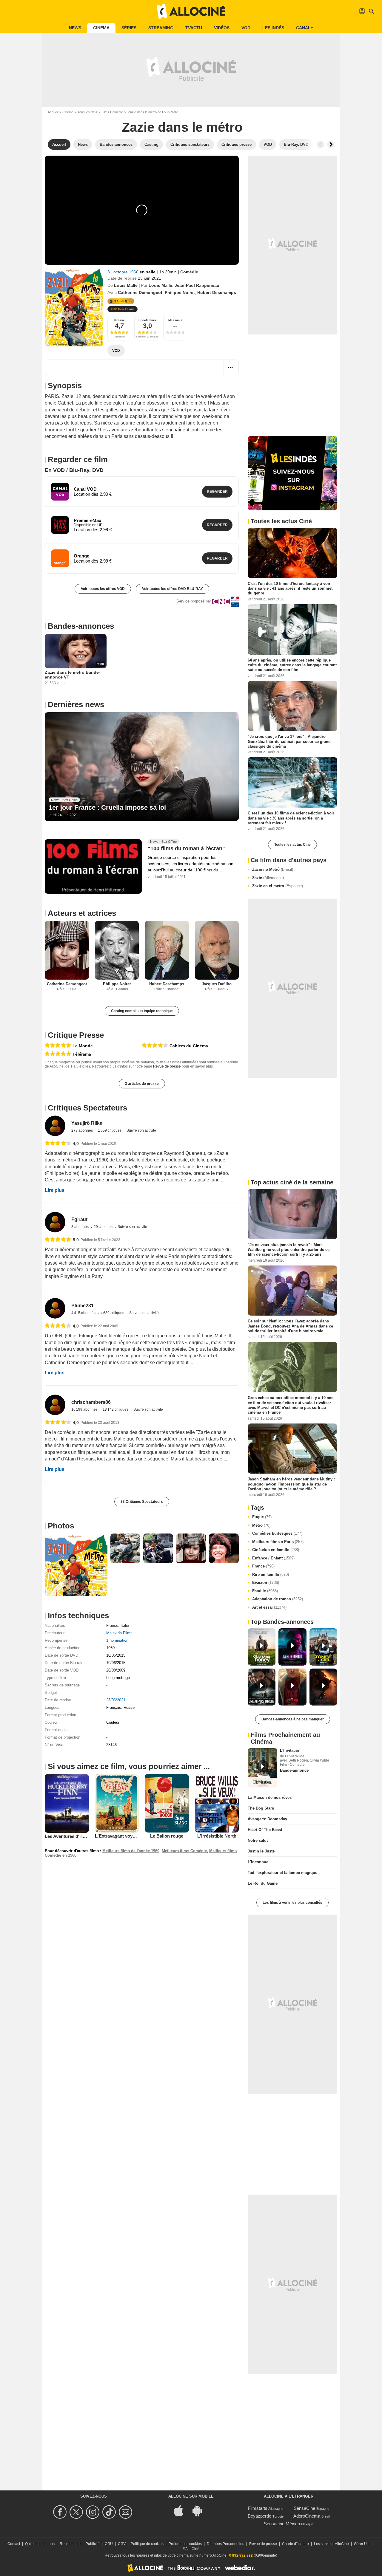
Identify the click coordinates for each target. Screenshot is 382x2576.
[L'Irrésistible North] (217, 1803)
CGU (109, 2544)
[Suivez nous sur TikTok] (110, 2512)
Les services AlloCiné (331, 2544)
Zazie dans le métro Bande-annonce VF (73, 675)
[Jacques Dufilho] (217, 950)
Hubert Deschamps (217, 292)
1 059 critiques (110, 1130)
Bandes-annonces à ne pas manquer (293, 1719)
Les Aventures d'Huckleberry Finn (80, 1836)
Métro (261, 1525)
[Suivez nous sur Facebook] (61, 2512)
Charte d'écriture (295, 2544)
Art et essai (269, 1607)
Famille (265, 1591)
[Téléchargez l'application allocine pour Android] (200, 2510)
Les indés (273, 28)
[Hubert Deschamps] (167, 950)
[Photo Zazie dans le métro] (76, 1565)
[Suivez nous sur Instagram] (94, 2512)
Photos (61, 1526)
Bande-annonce (294, 1770)
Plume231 (83, 1306)
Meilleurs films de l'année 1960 (131, 1851)
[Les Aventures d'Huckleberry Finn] (67, 1803)
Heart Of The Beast (265, 1830)
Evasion (266, 1583)
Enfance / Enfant (273, 1558)
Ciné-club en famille (276, 1550)
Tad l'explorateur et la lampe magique (282, 1873)
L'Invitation (290, 1750)
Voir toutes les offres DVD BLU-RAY (172, 589)
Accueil (53, 112)
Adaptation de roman (278, 1599)
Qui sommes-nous (40, 2544)
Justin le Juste (261, 1851)
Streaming (161, 28)
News (75, 28)
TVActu (194, 28)
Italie (125, 1625)
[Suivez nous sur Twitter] (77, 2512)
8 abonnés (80, 1227)
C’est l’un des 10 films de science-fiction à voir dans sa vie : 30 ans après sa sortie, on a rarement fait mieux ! (291, 818)
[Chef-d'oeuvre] (58, 1045)
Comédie (189, 272)
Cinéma (101, 28)
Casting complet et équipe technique (142, 1011)
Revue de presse (167, 1066)
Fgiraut (79, 1219)
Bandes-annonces (81, 626)
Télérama (82, 1054)
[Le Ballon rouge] (167, 1803)
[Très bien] (155, 1045)
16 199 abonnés (85, 1409)
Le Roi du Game (263, 1883)
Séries (129, 28)
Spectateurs (147, 320)
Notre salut (258, 1840)
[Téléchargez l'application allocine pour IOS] (182, 2510)
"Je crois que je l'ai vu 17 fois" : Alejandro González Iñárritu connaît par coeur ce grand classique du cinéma (289, 741)
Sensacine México (282, 2524)
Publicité (93, 2544)
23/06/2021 (116, 1700)
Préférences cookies (185, 2544)
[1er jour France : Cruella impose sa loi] (142, 767)
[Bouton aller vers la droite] (331, 145)
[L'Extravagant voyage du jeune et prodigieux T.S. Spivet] (117, 1803)
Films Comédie (112, 112)
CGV (122, 2544)
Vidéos (222, 28)
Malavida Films (119, 1633)
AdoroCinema (307, 2516)
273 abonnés (83, 1130)
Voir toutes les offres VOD (103, 589)
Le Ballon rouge (167, 1836)
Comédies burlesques (277, 1533)
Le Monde (83, 1046)
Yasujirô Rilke (87, 1123)
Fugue (262, 1517)
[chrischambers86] (55, 1405)
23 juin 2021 (150, 278)
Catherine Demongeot (140, 292)
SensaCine (304, 2508)
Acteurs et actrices (82, 913)
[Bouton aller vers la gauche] (321, 145)
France (112, 1625)
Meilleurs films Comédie (184, 1851)
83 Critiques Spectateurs (142, 1502)
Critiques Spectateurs (87, 1108)
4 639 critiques (113, 1313)
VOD (246, 28)
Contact (14, 2544)
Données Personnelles (225, 2544)
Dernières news (76, 704)
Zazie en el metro (278, 886)
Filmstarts (258, 2508)
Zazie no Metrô (273, 869)
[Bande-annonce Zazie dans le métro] (74, 307)
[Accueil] (191, 11)
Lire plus (55, 1190)
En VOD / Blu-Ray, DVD (74, 470)
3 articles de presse (142, 1084)
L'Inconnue (258, 1862)
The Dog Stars (261, 1808)
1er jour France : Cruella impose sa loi (107, 807)
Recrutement (70, 2544)
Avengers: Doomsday (267, 1819)
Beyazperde (259, 2516)
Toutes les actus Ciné (292, 845)
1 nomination (117, 1640)
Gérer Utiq (362, 2544)
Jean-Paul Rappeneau (197, 285)
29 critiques (104, 1227)
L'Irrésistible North (217, 1836)
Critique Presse (76, 1035)
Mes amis (175, 320)
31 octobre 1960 (124, 272)
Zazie (268, 878)
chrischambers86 (91, 1402)
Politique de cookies (147, 2544)
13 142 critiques (116, 1409)
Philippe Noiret (180, 292)
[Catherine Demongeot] (67, 950)
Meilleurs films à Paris (278, 1542)
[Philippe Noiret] (117, 950)
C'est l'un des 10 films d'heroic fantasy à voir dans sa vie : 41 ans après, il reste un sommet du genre (290, 588)
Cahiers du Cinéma (189, 1046)
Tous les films (87, 112)
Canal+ (305, 28)
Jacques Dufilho (217, 984)
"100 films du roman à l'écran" (186, 849)
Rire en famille (271, 1574)
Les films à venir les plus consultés (292, 1903)
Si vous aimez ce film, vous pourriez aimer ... (129, 1766)
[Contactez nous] (126, 2512)
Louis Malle (126, 285)
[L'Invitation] (262, 1768)
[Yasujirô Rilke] (55, 1126)
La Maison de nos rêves (270, 1797)
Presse (120, 320)
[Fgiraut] (55, 1222)
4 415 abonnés (84, 1313)
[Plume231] (55, 1308)
